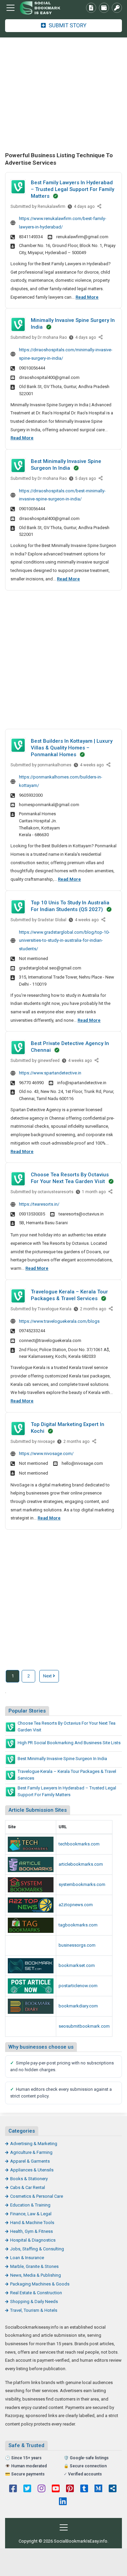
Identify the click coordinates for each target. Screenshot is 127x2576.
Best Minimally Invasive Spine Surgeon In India (62, 1759)
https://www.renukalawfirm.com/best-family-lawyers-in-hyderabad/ (63, 223)
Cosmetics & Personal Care (37, 2196)
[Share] (100, 207)
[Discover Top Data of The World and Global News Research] (31, 1905)
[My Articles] (91, 8)
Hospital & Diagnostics (33, 2240)
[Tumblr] (84, 2489)
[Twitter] (27, 2489)
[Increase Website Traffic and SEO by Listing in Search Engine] (31, 1925)
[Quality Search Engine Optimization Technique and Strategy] (31, 1966)
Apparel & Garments (30, 2161)
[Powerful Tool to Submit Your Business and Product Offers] (31, 1844)
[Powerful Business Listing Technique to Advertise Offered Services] (42, 8)
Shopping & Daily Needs (34, 2301)
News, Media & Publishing (36, 2275)
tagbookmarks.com (78, 1925)
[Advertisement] (63, 94)
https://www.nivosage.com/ (46, 1454)
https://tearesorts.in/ (39, 1204)
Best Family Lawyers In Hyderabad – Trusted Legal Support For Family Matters (72, 189)
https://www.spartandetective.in (50, 1073)
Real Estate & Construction (36, 2293)
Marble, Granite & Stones (34, 2266)
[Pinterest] (70, 2489)
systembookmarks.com (82, 1884)
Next (48, 1676)
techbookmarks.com (79, 1844)
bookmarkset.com (77, 1965)
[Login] (117, 8)
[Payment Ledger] (104, 8)
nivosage (46, 1442)
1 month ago (94, 1193)
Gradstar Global (52, 920)
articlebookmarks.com (81, 1864)
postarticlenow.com (78, 1986)
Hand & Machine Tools (32, 2223)
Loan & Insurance (27, 2258)
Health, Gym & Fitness (31, 2231)
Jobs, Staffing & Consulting (37, 2249)
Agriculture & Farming (31, 2152)
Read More (87, 297)
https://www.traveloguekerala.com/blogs (59, 1321)
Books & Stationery (29, 2179)
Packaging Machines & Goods (40, 2284)
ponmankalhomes (55, 765)
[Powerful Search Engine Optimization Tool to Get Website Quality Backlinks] (31, 1865)
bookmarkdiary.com (78, 2006)
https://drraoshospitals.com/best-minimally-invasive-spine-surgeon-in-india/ (62, 495)
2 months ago (93, 1310)
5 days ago (86, 480)
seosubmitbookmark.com (84, 2026)
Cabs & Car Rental (28, 2187)
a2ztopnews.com (76, 1905)
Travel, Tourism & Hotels (34, 2310)
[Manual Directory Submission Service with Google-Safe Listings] (31, 2026)
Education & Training (30, 2205)
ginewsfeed (49, 1061)
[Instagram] (41, 2489)
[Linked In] (63, 2502)
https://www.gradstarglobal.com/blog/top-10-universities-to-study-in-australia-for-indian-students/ (64, 940)
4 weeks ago (92, 766)
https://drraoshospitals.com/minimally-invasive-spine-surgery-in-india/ (66, 354)
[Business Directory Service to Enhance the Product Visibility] (31, 1945)
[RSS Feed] (113, 2489)
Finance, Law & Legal (31, 2214)
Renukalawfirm (51, 207)
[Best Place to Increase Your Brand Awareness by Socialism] (31, 2006)
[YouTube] (56, 2489)
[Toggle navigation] (10, 8)
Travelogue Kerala (55, 1309)
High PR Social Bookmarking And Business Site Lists (69, 1743)
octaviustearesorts (56, 1192)
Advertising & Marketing (34, 2144)
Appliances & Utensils (32, 2170)
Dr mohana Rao (52, 337)
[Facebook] (13, 2489)
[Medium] (98, 2489)
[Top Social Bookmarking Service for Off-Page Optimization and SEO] (31, 1885)
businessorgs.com (77, 1945)
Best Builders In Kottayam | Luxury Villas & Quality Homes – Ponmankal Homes (72, 748)
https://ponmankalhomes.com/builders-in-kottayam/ (61, 781)
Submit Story (67, 25)
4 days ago (84, 208)
